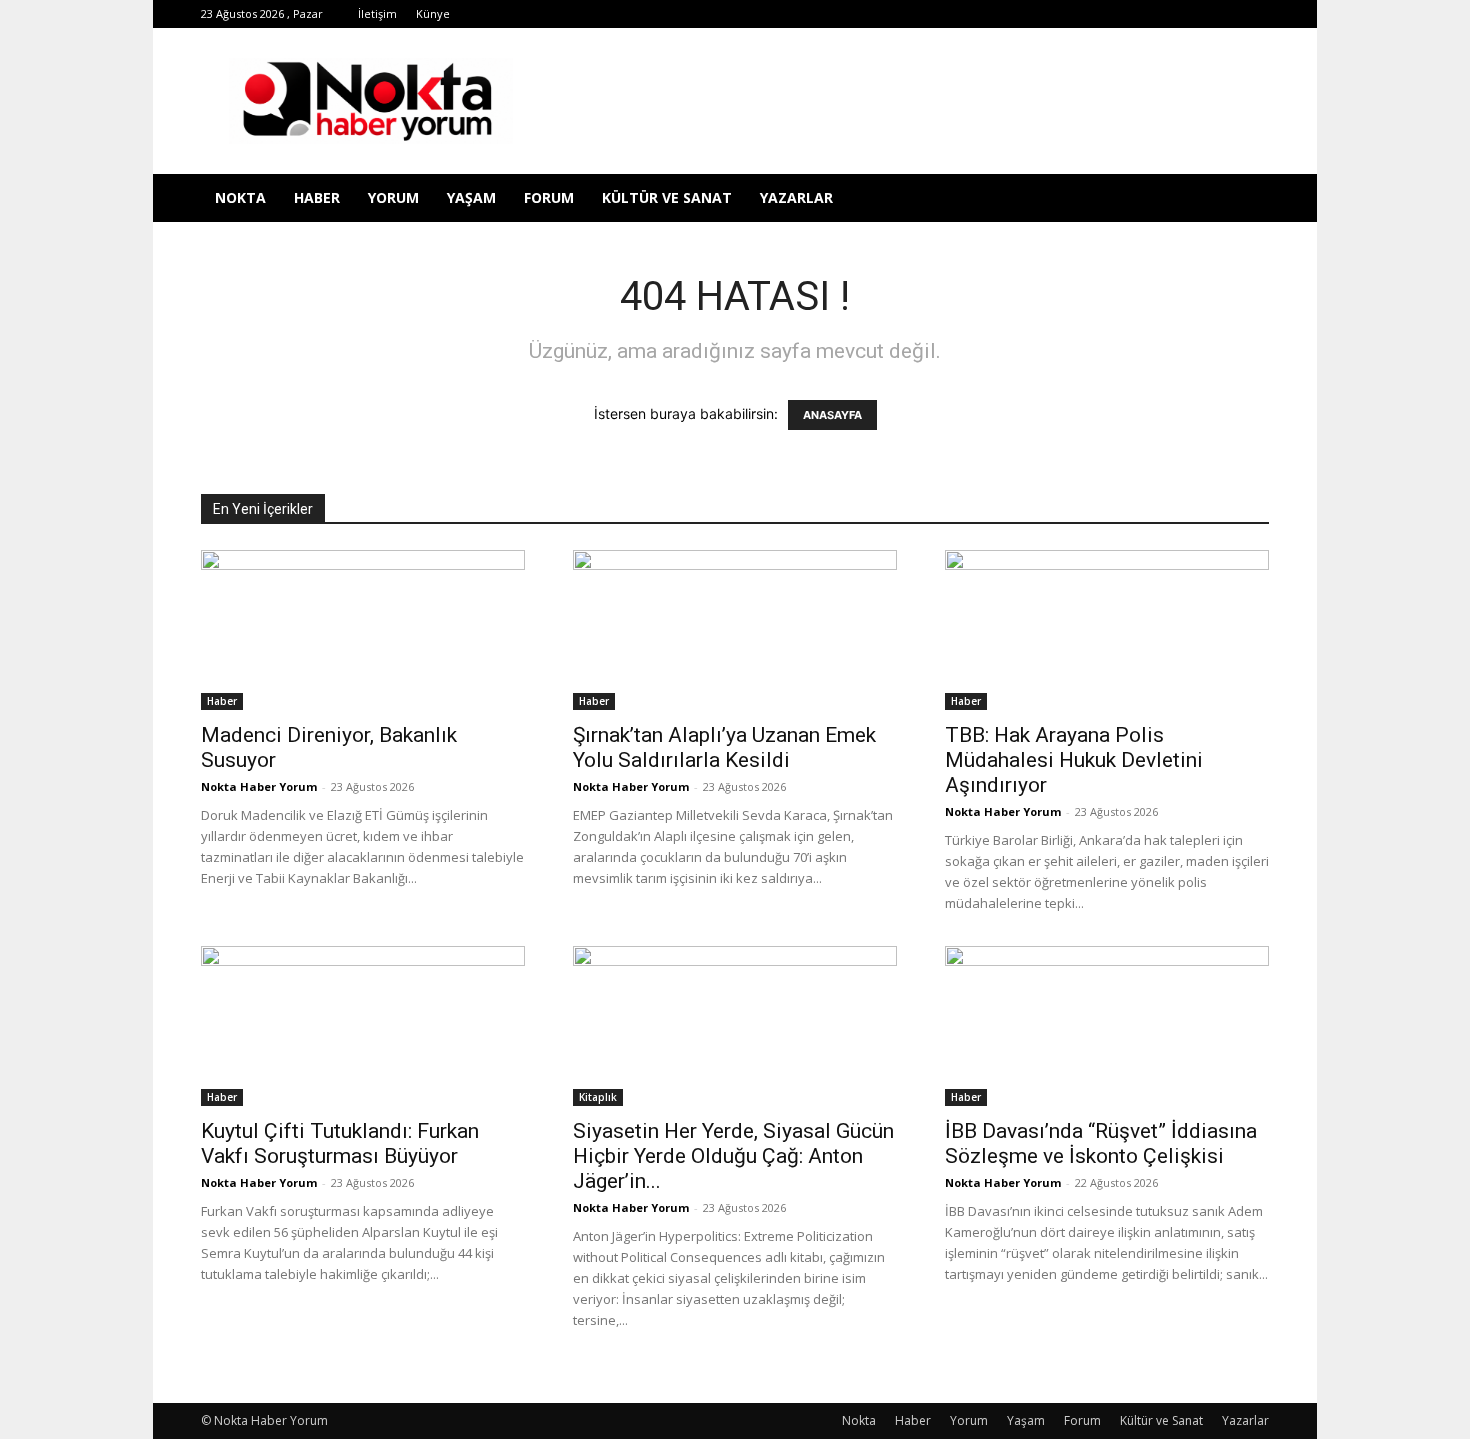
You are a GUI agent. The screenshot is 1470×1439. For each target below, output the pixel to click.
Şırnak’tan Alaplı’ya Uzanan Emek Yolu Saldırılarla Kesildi (724, 747)
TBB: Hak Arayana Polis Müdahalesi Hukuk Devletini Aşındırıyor (1074, 760)
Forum (549, 197)
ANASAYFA (832, 415)
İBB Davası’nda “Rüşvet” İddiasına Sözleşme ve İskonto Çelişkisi (1101, 1143)
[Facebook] (990, 14)
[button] (1245, 199)
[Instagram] (1056, 14)
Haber (317, 197)
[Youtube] (1188, 14)
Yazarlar (796, 197)
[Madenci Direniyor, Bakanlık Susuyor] (363, 630)
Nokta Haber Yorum (259, 786)
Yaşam (471, 197)
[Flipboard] (1023, 14)
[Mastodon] (1254, 14)
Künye (433, 13)
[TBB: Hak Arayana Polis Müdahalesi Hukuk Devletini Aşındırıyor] (1107, 630)
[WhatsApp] (1155, 14)
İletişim (377, 13)
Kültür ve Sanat (667, 197)
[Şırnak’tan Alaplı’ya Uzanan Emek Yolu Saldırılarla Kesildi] (735, 630)
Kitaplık (598, 1097)
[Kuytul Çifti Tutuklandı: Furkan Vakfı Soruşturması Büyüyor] (363, 1026)
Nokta (240, 197)
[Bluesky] (1221, 14)
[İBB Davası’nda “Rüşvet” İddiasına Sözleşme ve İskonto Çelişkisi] (1107, 1026)
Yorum (393, 197)
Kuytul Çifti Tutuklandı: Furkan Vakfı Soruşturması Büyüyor (340, 1143)
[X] (1122, 14)
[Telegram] (1089, 14)
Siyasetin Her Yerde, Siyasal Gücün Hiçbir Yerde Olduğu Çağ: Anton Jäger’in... (733, 1156)
